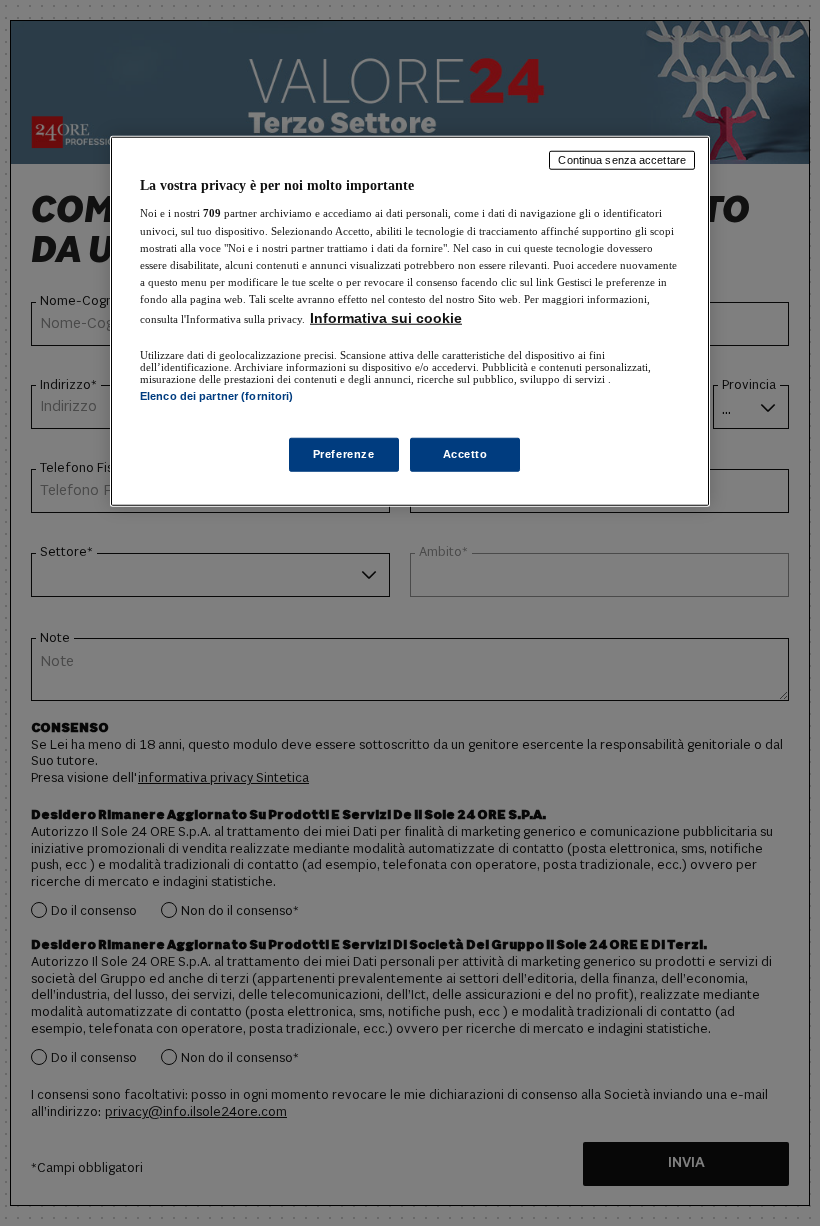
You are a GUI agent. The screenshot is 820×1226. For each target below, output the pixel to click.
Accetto (465, 454)
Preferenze (344, 454)
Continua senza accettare (622, 160)
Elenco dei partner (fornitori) (216, 396)
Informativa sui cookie (386, 318)
